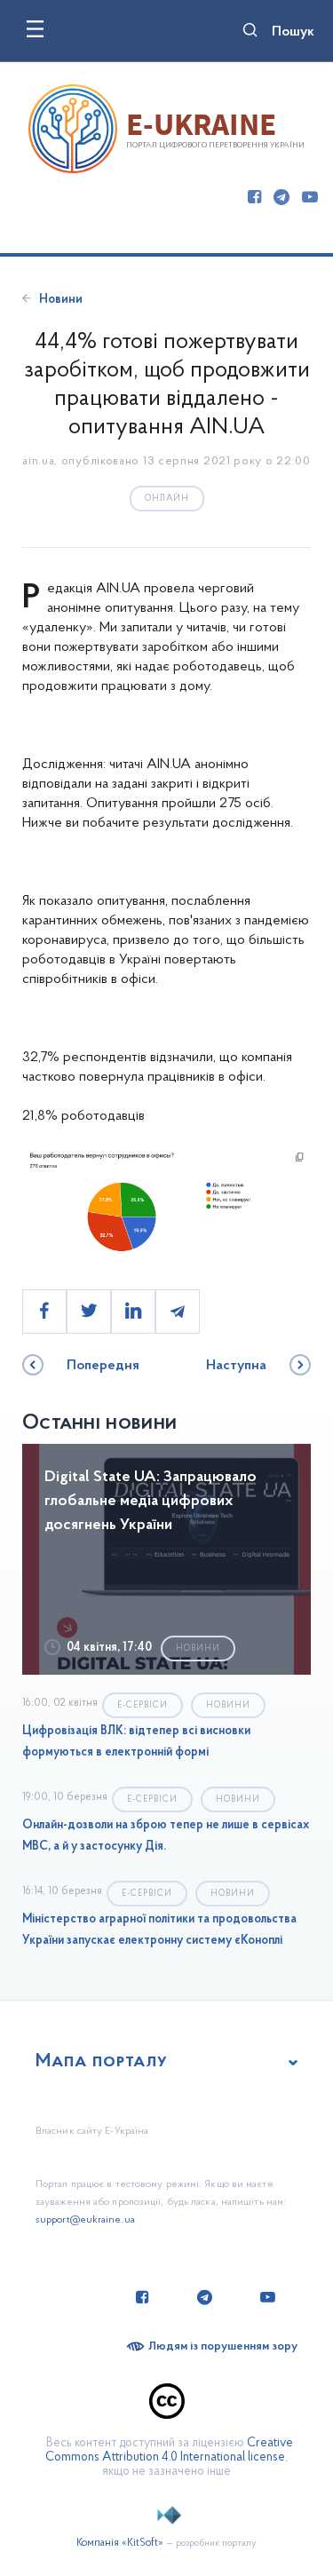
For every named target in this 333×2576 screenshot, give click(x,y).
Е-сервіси (143, 1705)
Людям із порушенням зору (223, 2346)
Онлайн (167, 499)
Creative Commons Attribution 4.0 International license (169, 2450)
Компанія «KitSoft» (120, 2543)
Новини (61, 300)
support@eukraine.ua (85, 2220)
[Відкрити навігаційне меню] (35, 29)
